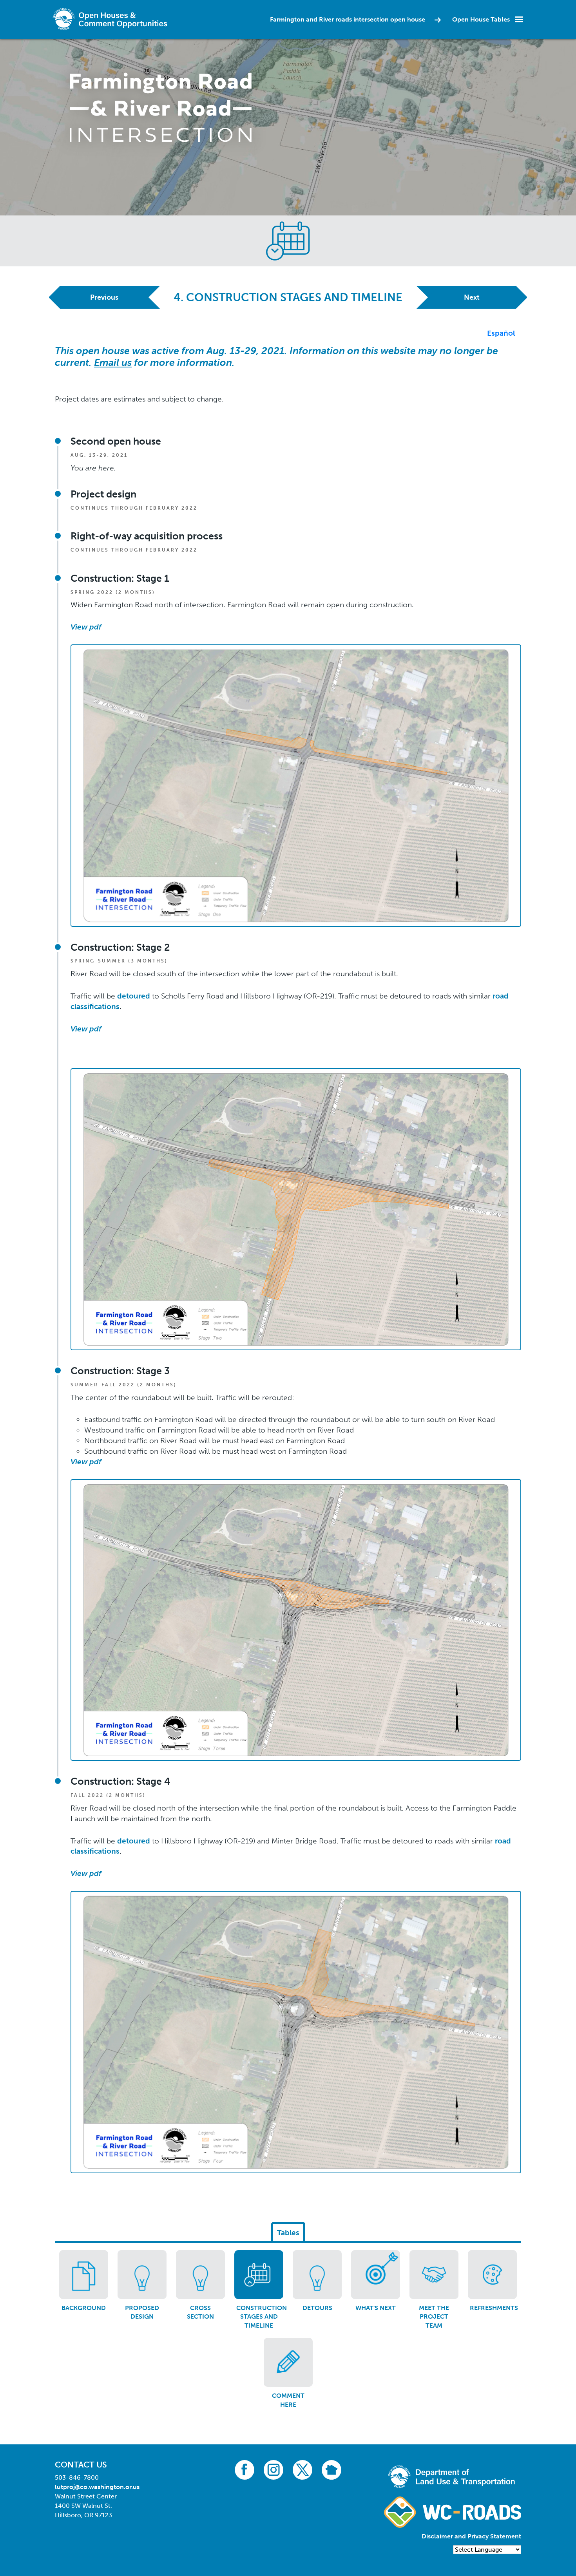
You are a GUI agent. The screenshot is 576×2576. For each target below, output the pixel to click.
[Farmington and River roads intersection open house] (161, 107)
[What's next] (376, 2275)
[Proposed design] (142, 2275)
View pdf (86, 1029)
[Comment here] (288, 2362)
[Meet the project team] (434, 2275)
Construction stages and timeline (262, 2317)
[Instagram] (274, 2469)
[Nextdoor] (331, 2469)
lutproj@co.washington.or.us (97, 2487)
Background (84, 2308)
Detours (317, 2308)
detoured (134, 996)
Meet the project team (434, 2317)
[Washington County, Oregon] (112, 19)
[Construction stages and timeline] (259, 2275)
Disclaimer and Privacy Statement (471, 2536)
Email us (113, 363)
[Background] (84, 2275)
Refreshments (494, 2308)
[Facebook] (245, 2469)
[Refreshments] (492, 2275)
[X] (302, 2469)
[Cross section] (200, 2275)
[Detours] (317, 2275)
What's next (376, 2308)
